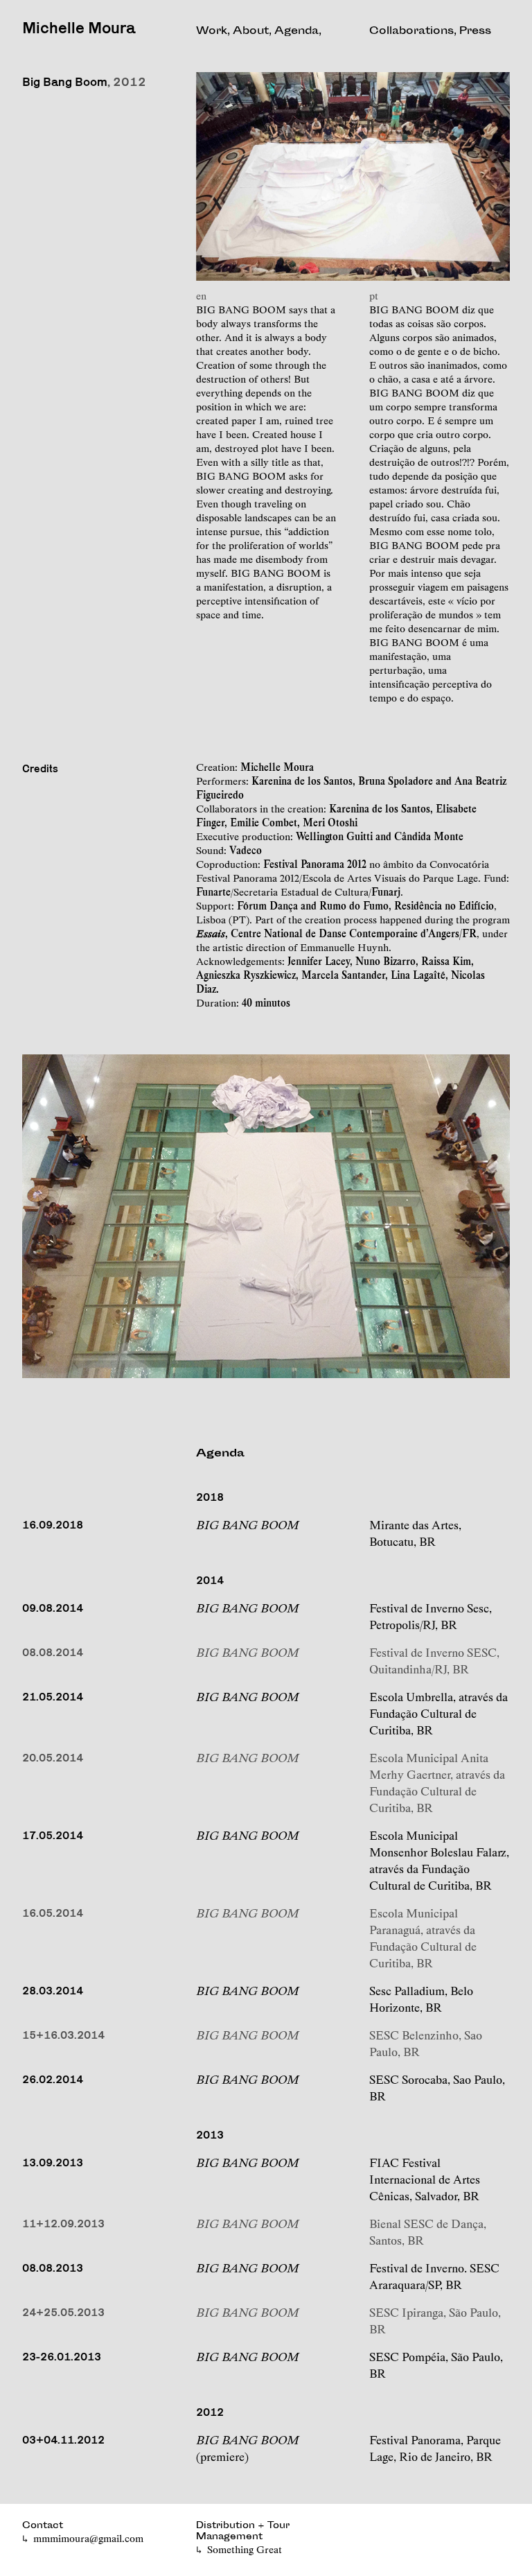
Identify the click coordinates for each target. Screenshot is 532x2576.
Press (475, 32)
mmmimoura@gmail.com (88, 2539)
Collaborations (411, 32)
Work (212, 32)
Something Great (245, 2550)
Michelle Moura (79, 27)
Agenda (296, 32)
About (251, 32)
